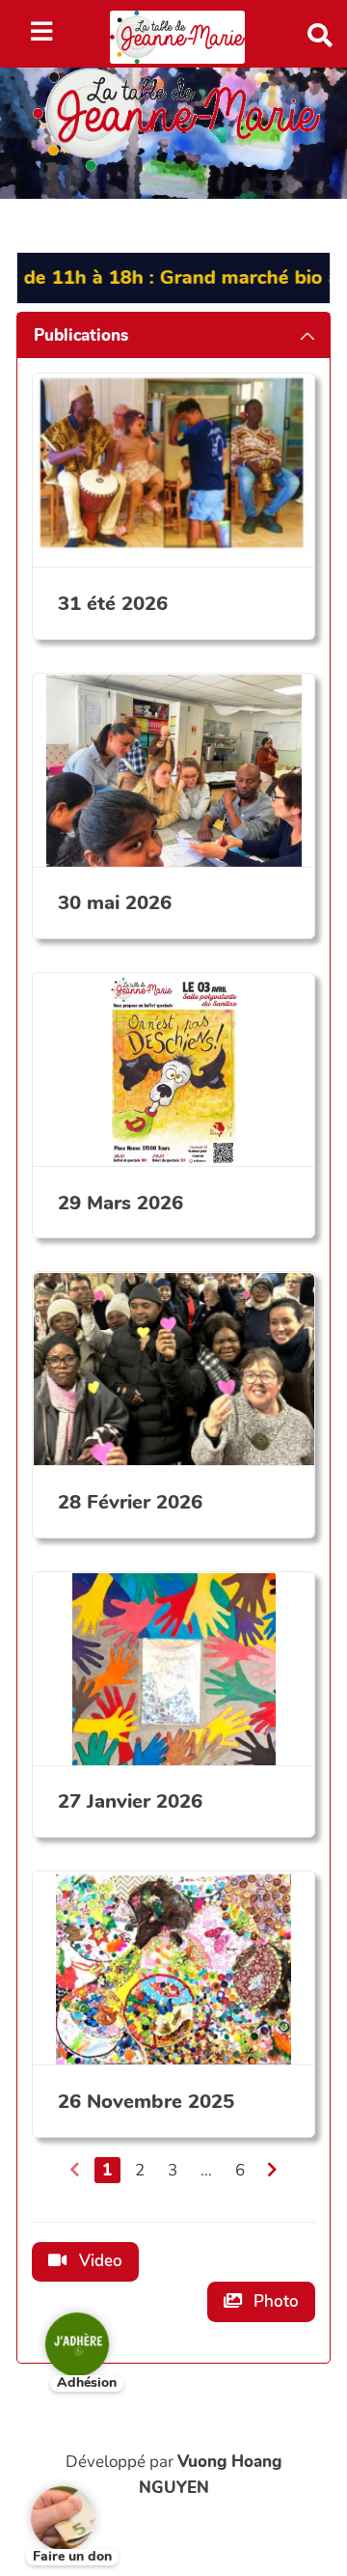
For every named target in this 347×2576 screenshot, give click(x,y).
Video (99, 2261)
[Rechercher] (312, 33)
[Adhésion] (63, 2330)
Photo (274, 2301)
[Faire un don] (48, 2504)
